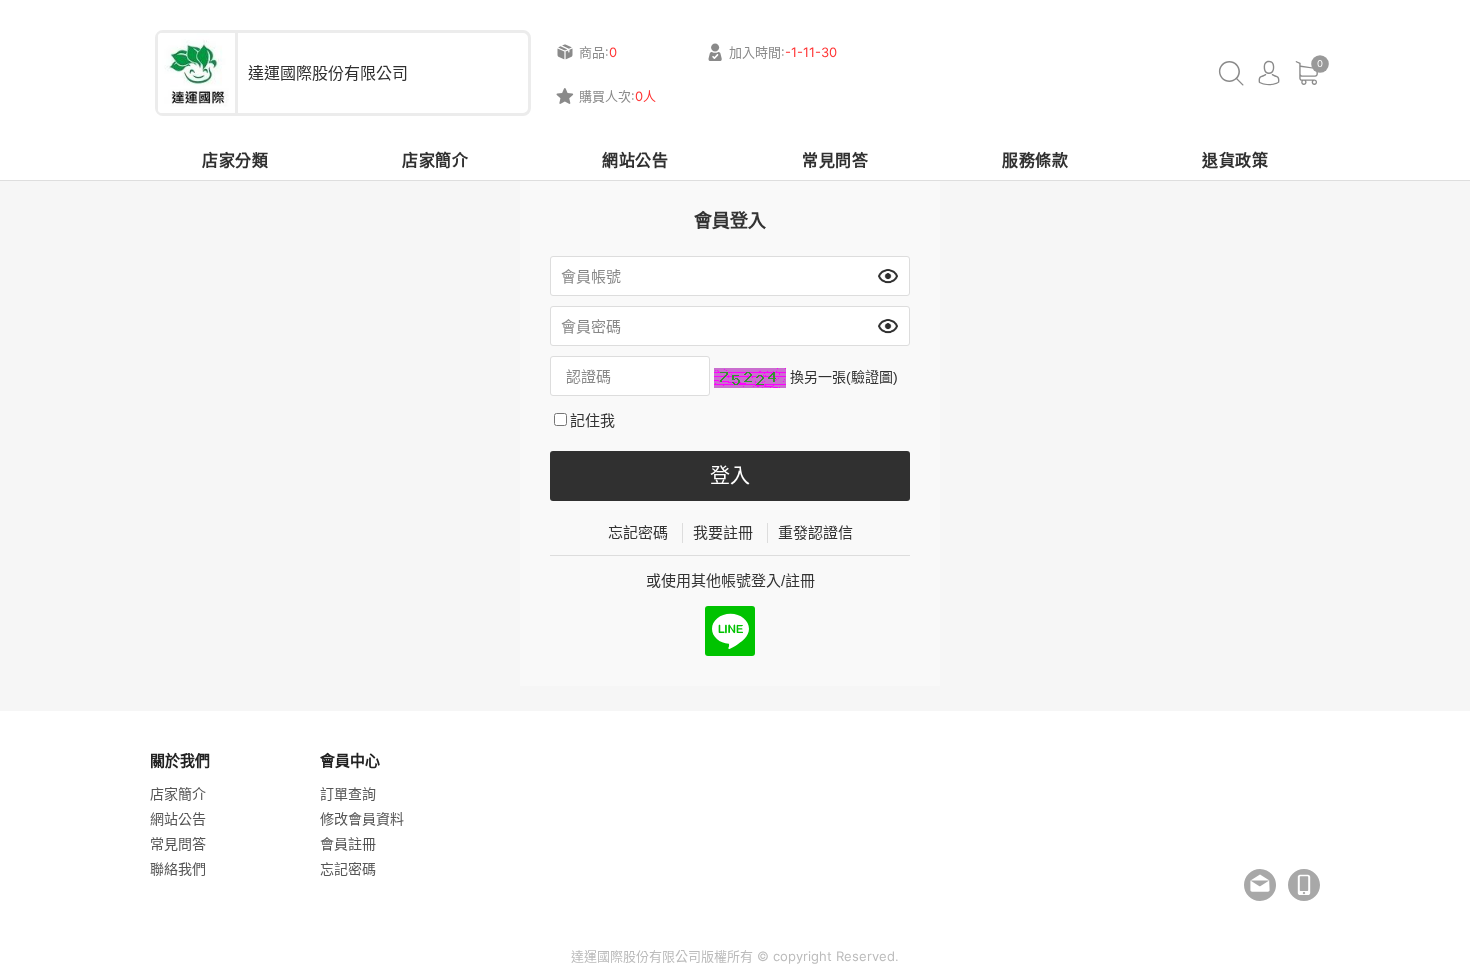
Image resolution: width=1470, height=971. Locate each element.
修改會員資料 (362, 818)
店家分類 (235, 160)
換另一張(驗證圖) (844, 377)
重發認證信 (815, 532)
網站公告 (635, 160)
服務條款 (1035, 160)
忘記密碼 (638, 532)
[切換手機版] (1304, 885)
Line (730, 631)
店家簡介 (435, 160)
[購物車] (1307, 73)
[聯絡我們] (1260, 885)
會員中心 (1269, 73)
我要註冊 (723, 532)
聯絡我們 (178, 868)
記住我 (592, 420)
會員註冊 (348, 843)
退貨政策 (1235, 160)
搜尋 (1231, 73)
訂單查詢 (348, 793)
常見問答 (835, 160)
